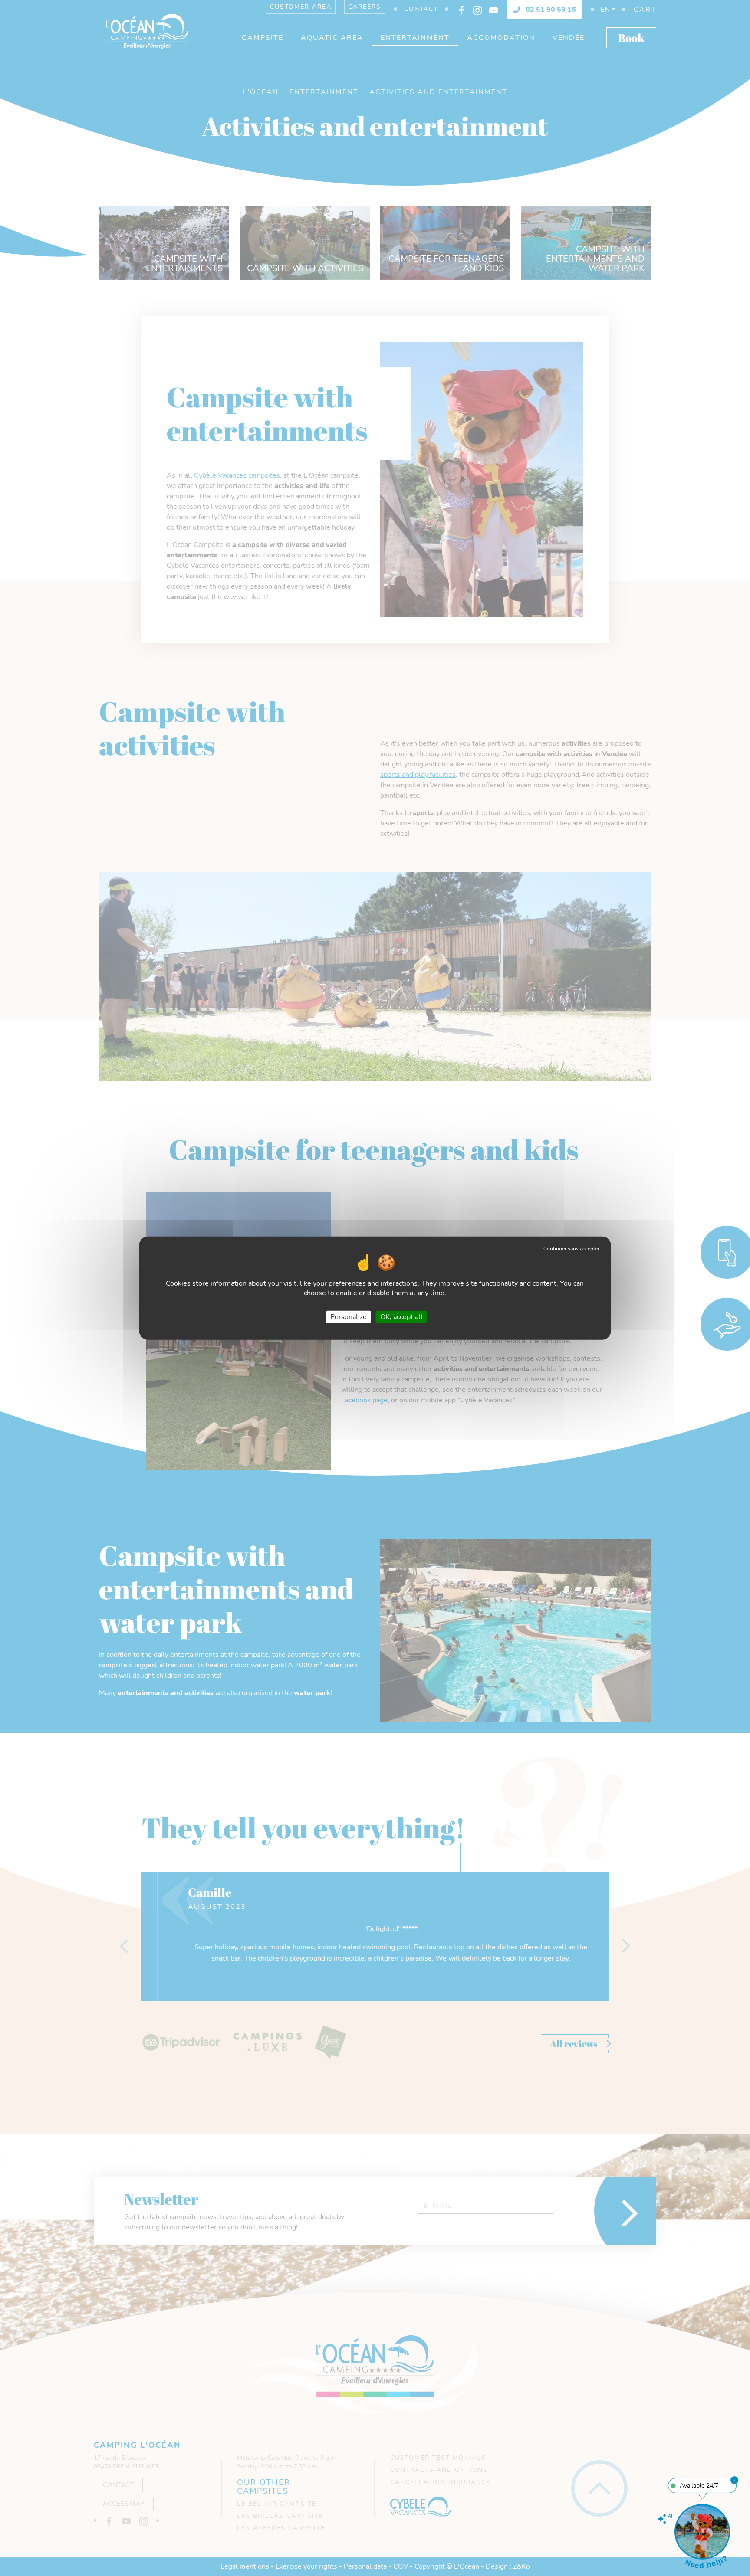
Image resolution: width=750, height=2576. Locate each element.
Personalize (349, 1317)
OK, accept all (401, 1317)
